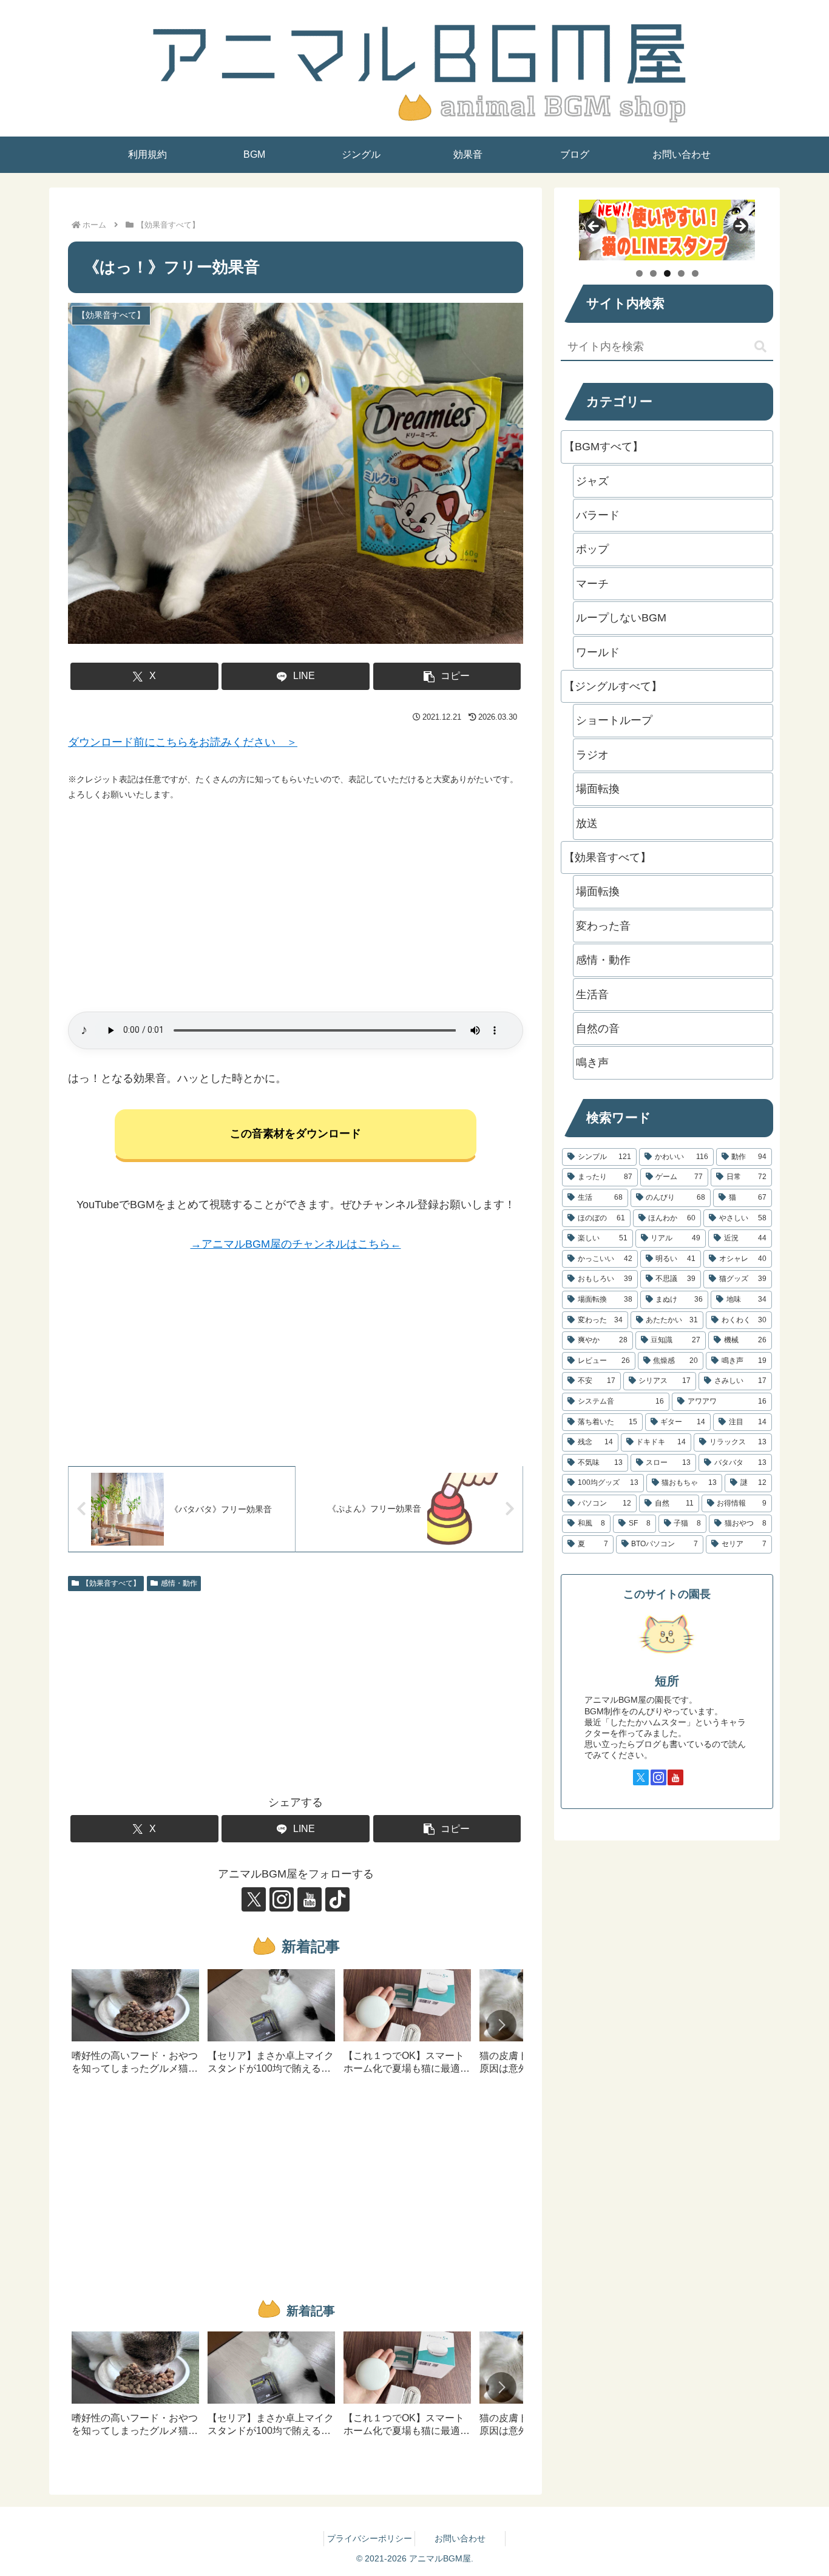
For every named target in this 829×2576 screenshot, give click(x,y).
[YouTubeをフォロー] (310, 1899)
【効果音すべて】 (111, 1583)
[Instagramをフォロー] (282, 1899)
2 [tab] (653, 273)
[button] (447, 676)
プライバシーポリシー (370, 2538)
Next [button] (740, 227)
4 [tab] (681, 273)
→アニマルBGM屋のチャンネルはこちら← (296, 1244)
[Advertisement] (296, 907)
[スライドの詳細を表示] (667, 230)
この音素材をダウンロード (296, 1134)
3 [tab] (667, 273)
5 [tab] (695, 273)
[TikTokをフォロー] (337, 1899)
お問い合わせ (460, 2538)
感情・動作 (179, 1583)
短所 (667, 1681)
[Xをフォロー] (254, 1899)
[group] (135, 2026)
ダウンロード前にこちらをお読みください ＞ (183, 742)
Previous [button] (594, 227)
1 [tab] (639, 273)
